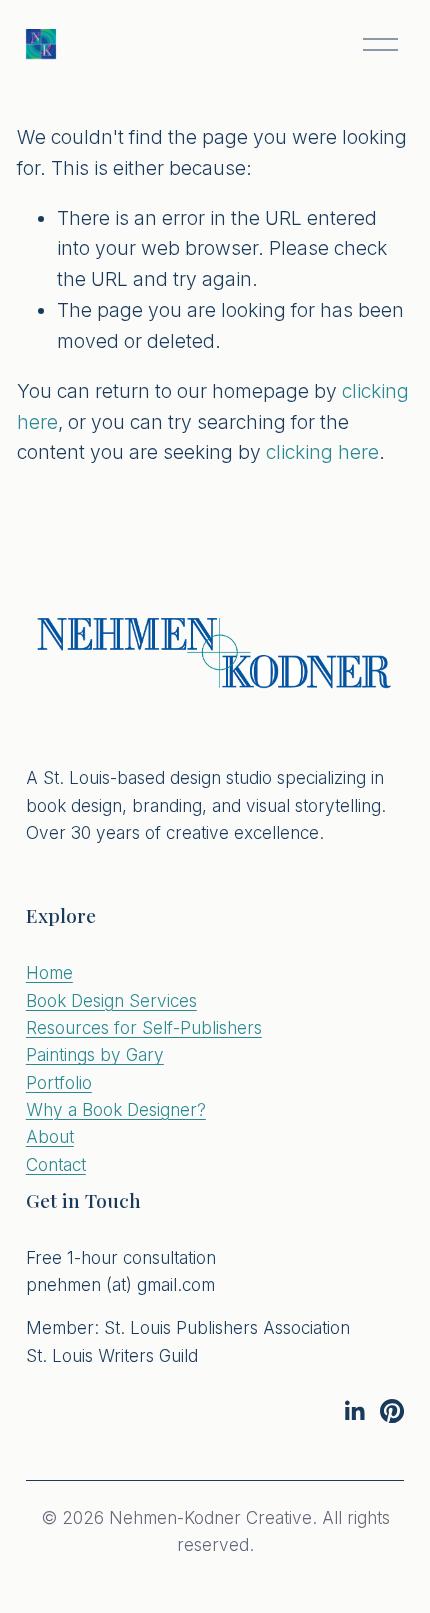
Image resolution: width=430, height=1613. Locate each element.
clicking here (322, 452)
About (50, 1136)
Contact (56, 1164)
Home (49, 972)
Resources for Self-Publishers (144, 1027)
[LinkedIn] (354, 1411)
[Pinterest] (392, 1411)
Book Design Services (111, 1000)
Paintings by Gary (95, 1054)
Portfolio (59, 1082)
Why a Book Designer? (116, 1109)
